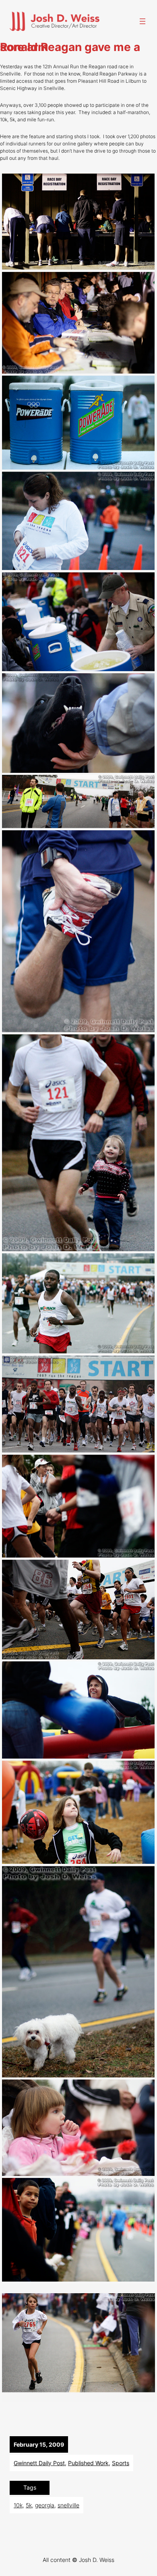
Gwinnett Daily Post (39, 2463)
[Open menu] (143, 21)
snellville (68, 2505)
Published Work (88, 2463)
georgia (45, 2505)
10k (18, 2505)
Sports (121, 2463)
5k (29, 2505)
